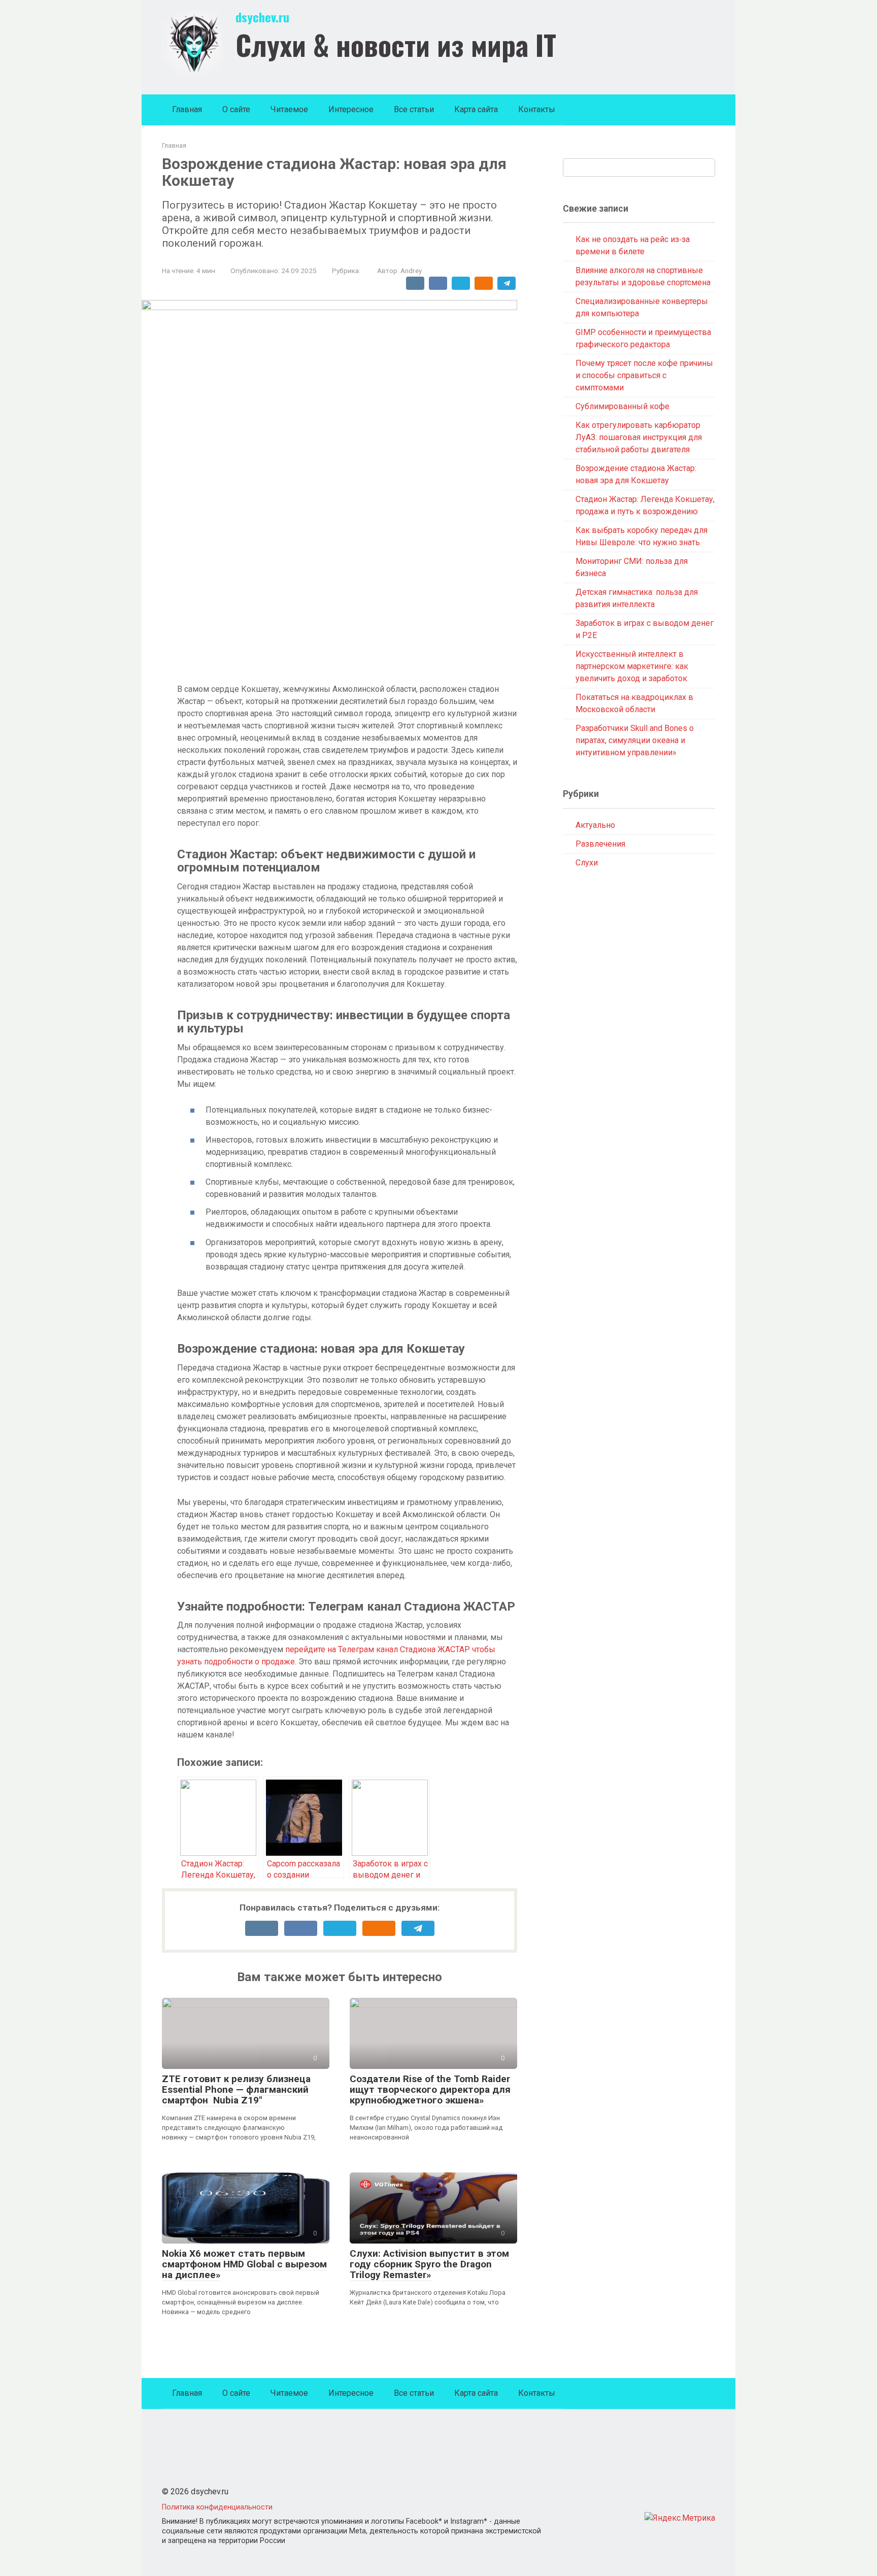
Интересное (351, 109)
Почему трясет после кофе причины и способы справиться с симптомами (644, 375)
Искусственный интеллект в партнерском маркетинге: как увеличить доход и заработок (632, 666)
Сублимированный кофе (622, 406)
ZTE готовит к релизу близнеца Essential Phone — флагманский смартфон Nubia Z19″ (236, 2089)
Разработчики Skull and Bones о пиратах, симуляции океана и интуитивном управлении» (635, 740)
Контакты (537, 109)
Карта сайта (476, 109)
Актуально (595, 825)
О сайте (236, 109)
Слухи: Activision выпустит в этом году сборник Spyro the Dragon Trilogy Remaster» (429, 2264)
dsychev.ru (262, 17)
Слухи (587, 863)
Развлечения (600, 844)
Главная (187, 109)
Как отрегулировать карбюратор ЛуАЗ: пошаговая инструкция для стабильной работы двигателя (639, 437)
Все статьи (414, 109)
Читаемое (289, 109)
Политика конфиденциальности (217, 2507)
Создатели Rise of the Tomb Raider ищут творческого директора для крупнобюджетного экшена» (430, 2089)
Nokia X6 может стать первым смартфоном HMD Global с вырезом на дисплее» (244, 2264)
